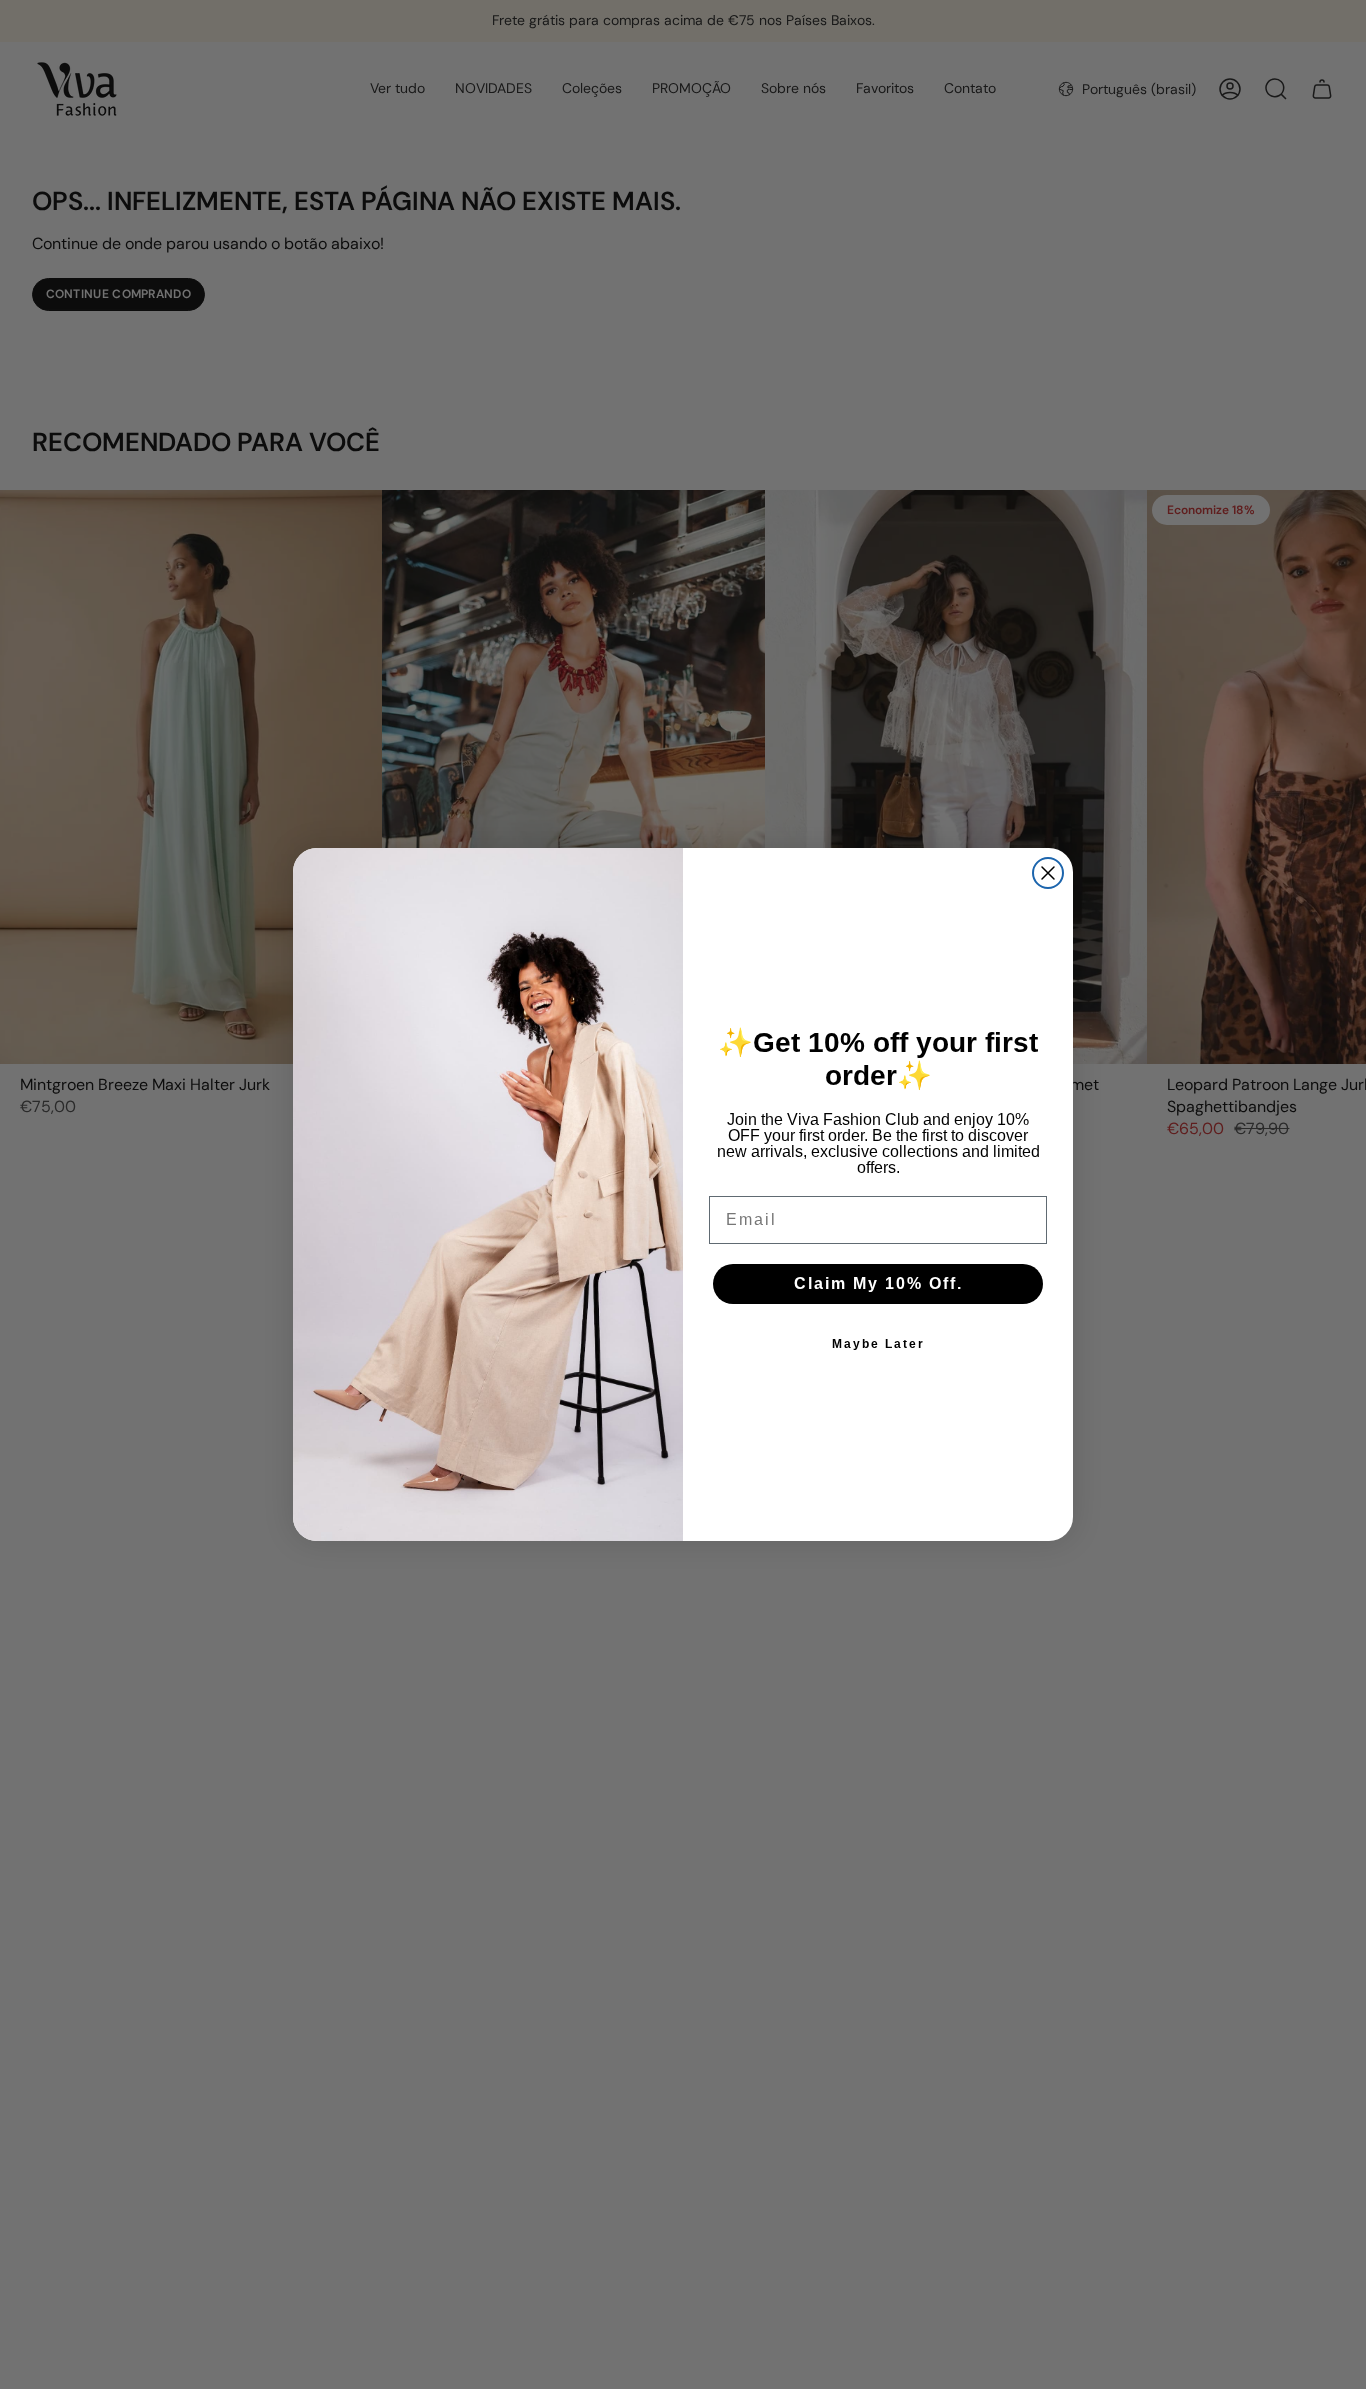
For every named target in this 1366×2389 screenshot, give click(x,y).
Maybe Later (878, 1344)
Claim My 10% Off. (878, 1283)
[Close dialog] (1048, 873)
